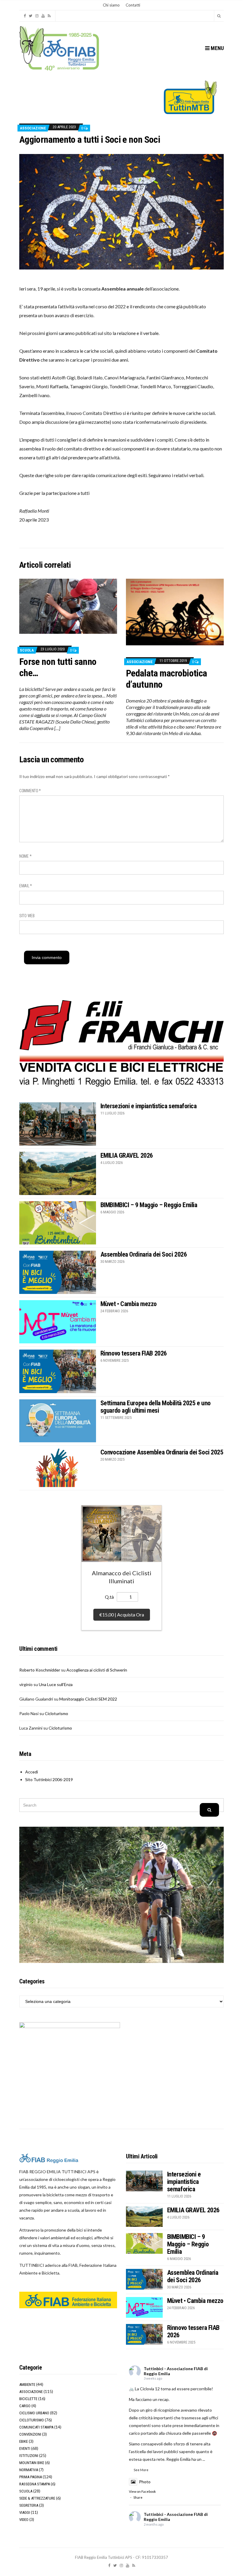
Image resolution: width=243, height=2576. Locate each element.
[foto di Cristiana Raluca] (121, 211)
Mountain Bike (32, 2463)
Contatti (133, 5)
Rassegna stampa (35, 2484)
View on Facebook (142, 2491)
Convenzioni (30, 2434)
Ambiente (27, 2385)
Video (24, 2520)
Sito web (27, 916)
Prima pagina (31, 2477)
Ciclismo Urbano (34, 2413)
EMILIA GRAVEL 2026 (127, 1155)
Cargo (25, 2406)
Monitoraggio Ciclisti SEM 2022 (88, 1699)
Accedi (32, 1772)
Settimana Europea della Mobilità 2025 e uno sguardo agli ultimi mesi (156, 1407)
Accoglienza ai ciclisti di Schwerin (97, 1670)
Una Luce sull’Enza (56, 1684)
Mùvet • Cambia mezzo (129, 1304)
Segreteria (29, 2505)
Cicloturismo (56, 1713)
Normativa (29, 2470)
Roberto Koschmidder (40, 1670)
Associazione (33, 128)
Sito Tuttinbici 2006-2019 (49, 1779)
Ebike (24, 2441)
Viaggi (25, 2512)
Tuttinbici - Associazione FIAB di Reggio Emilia (176, 2371)
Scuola (27, 650)
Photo (145, 2482)
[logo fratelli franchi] (121, 1043)
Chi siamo (111, 5)
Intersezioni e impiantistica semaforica (149, 1106)
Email (26, 886)
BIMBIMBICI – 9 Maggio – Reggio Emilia (149, 1205)
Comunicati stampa (36, 2427)
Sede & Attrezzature (37, 2498)
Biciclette (28, 2399)
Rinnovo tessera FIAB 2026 (134, 1353)
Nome (25, 856)
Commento (30, 791)
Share (138, 2497)
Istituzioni (29, 2456)
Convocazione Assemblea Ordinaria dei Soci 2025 (162, 1452)
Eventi (25, 2449)
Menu (217, 48)
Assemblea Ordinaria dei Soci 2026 (144, 1254)
